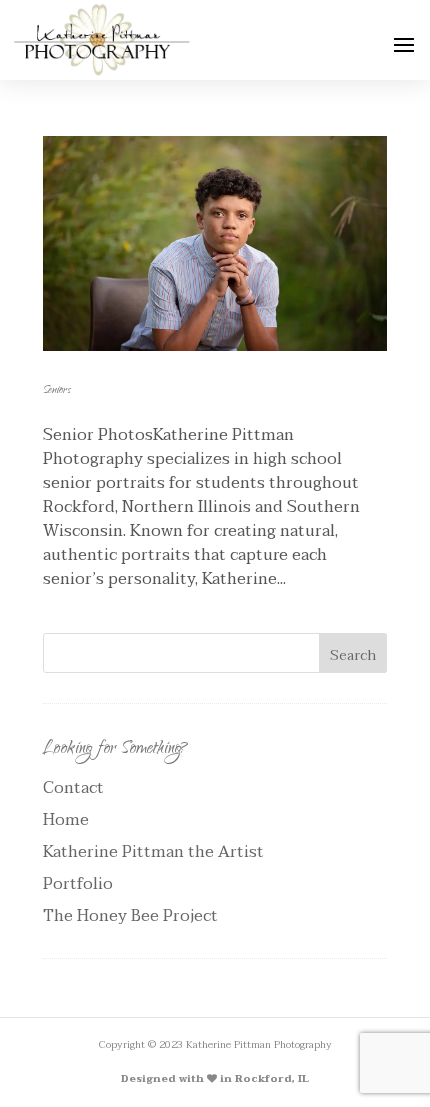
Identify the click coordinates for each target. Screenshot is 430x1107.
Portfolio (78, 884)
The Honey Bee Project (130, 916)
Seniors (57, 391)
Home (66, 820)
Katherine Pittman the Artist (153, 852)
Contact (73, 788)
